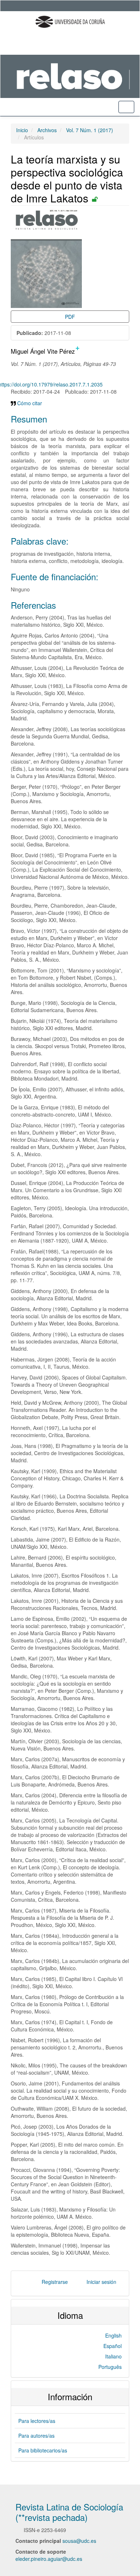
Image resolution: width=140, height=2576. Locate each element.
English (113, 2335)
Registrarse (55, 2282)
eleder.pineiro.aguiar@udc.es (49, 2559)
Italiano (113, 2356)
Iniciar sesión (101, 2282)
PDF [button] (70, 317)
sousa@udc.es (79, 2541)
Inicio (22, 130)
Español (113, 2346)
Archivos (47, 130)
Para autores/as (36, 2436)
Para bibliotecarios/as (43, 2450)
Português (110, 2367)
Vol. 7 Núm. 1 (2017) (90, 130)
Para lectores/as (37, 2421)
